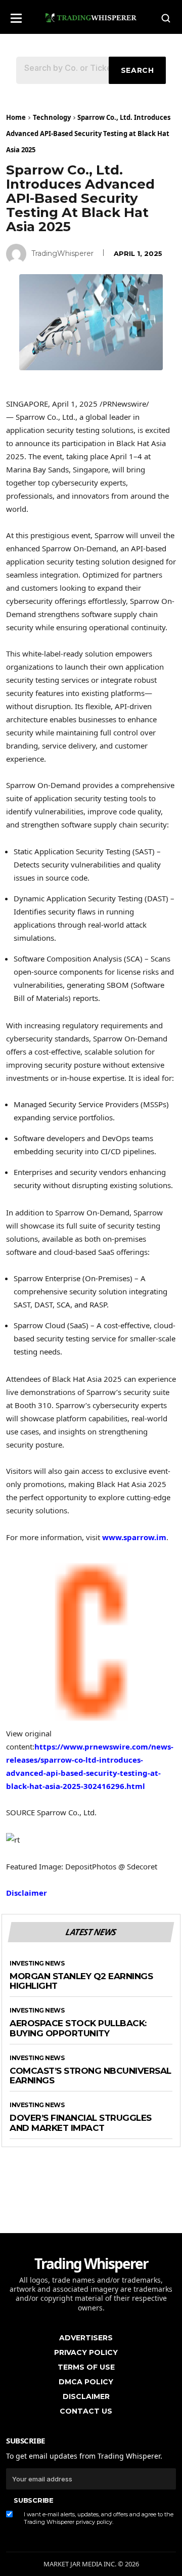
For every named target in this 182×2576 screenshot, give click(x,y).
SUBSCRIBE (33, 2500)
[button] (16, 15)
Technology (52, 117)
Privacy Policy (86, 2352)
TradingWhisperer (62, 253)
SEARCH (138, 70)
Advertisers (86, 2338)
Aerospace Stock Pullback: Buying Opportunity (78, 2028)
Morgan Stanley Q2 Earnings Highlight (81, 1981)
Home (16, 117)
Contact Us (86, 2411)
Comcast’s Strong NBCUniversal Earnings (90, 2076)
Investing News (37, 1963)
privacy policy (94, 2522)
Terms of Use (86, 2367)
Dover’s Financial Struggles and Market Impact (81, 2123)
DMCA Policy (86, 2382)
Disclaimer (27, 1893)
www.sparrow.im (134, 1537)
